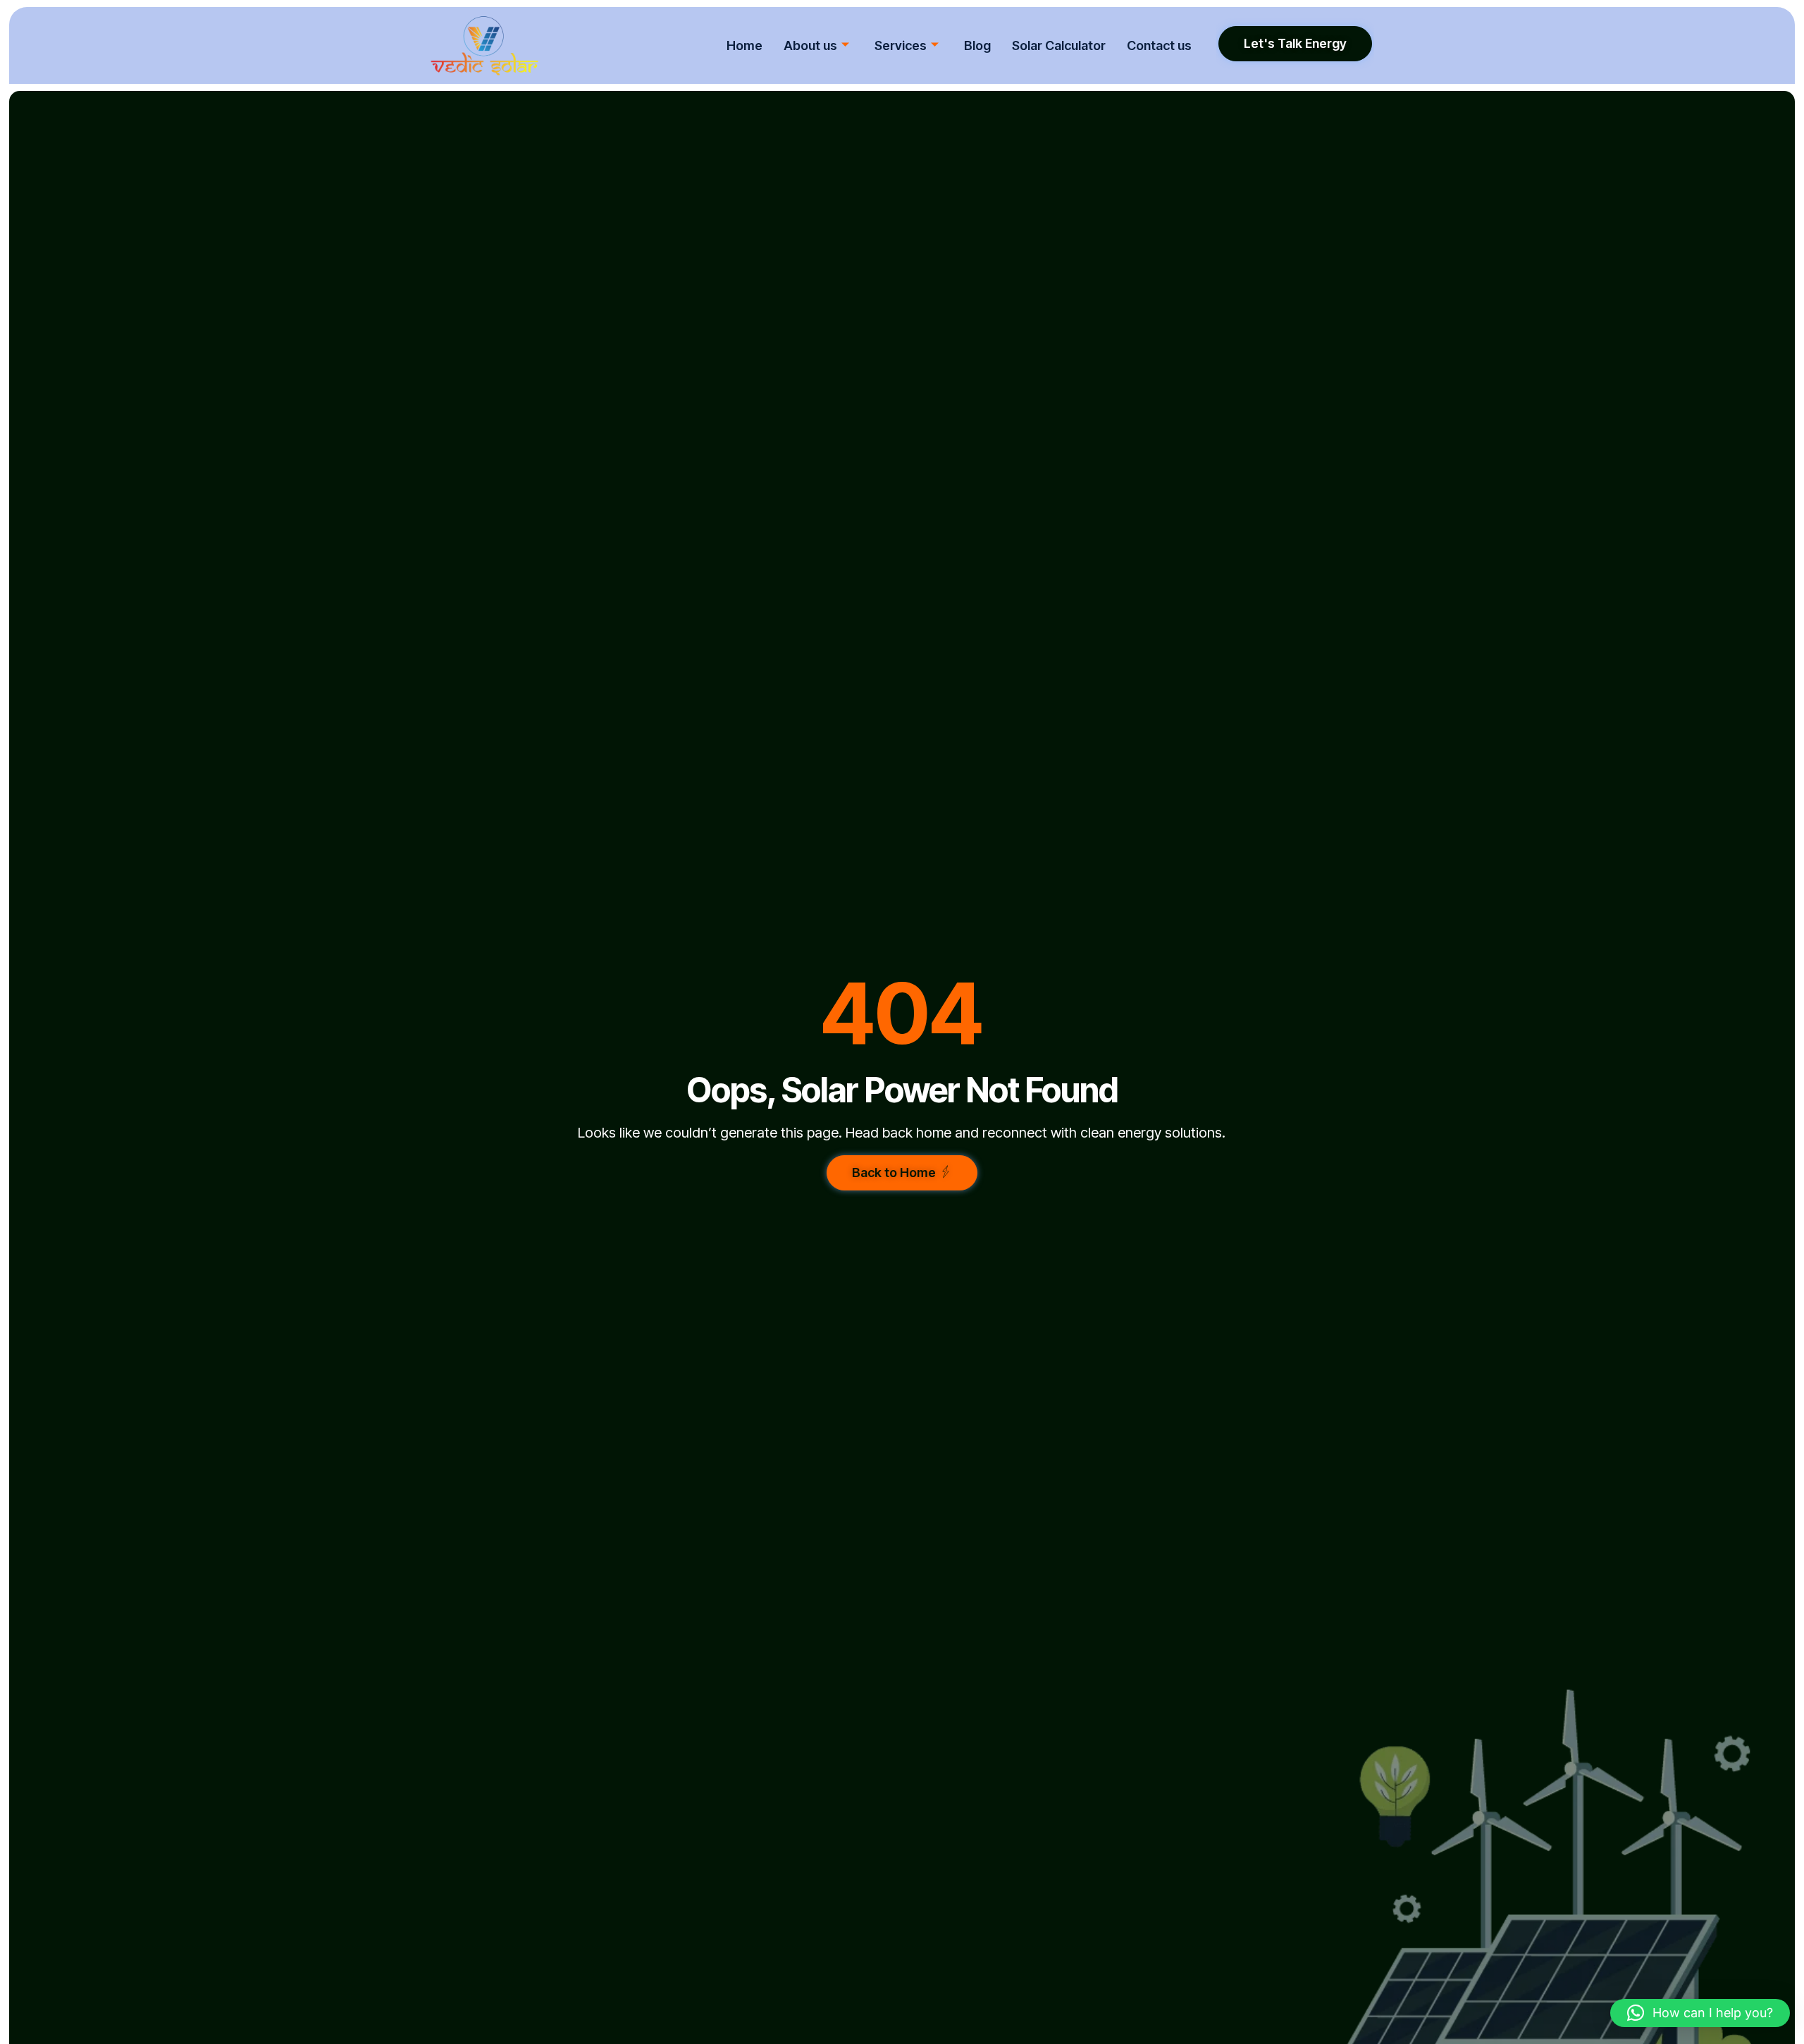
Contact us (1159, 45)
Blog (977, 45)
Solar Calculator (1059, 45)
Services (901, 45)
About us (810, 45)
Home (745, 45)
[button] (1700, 2013)
